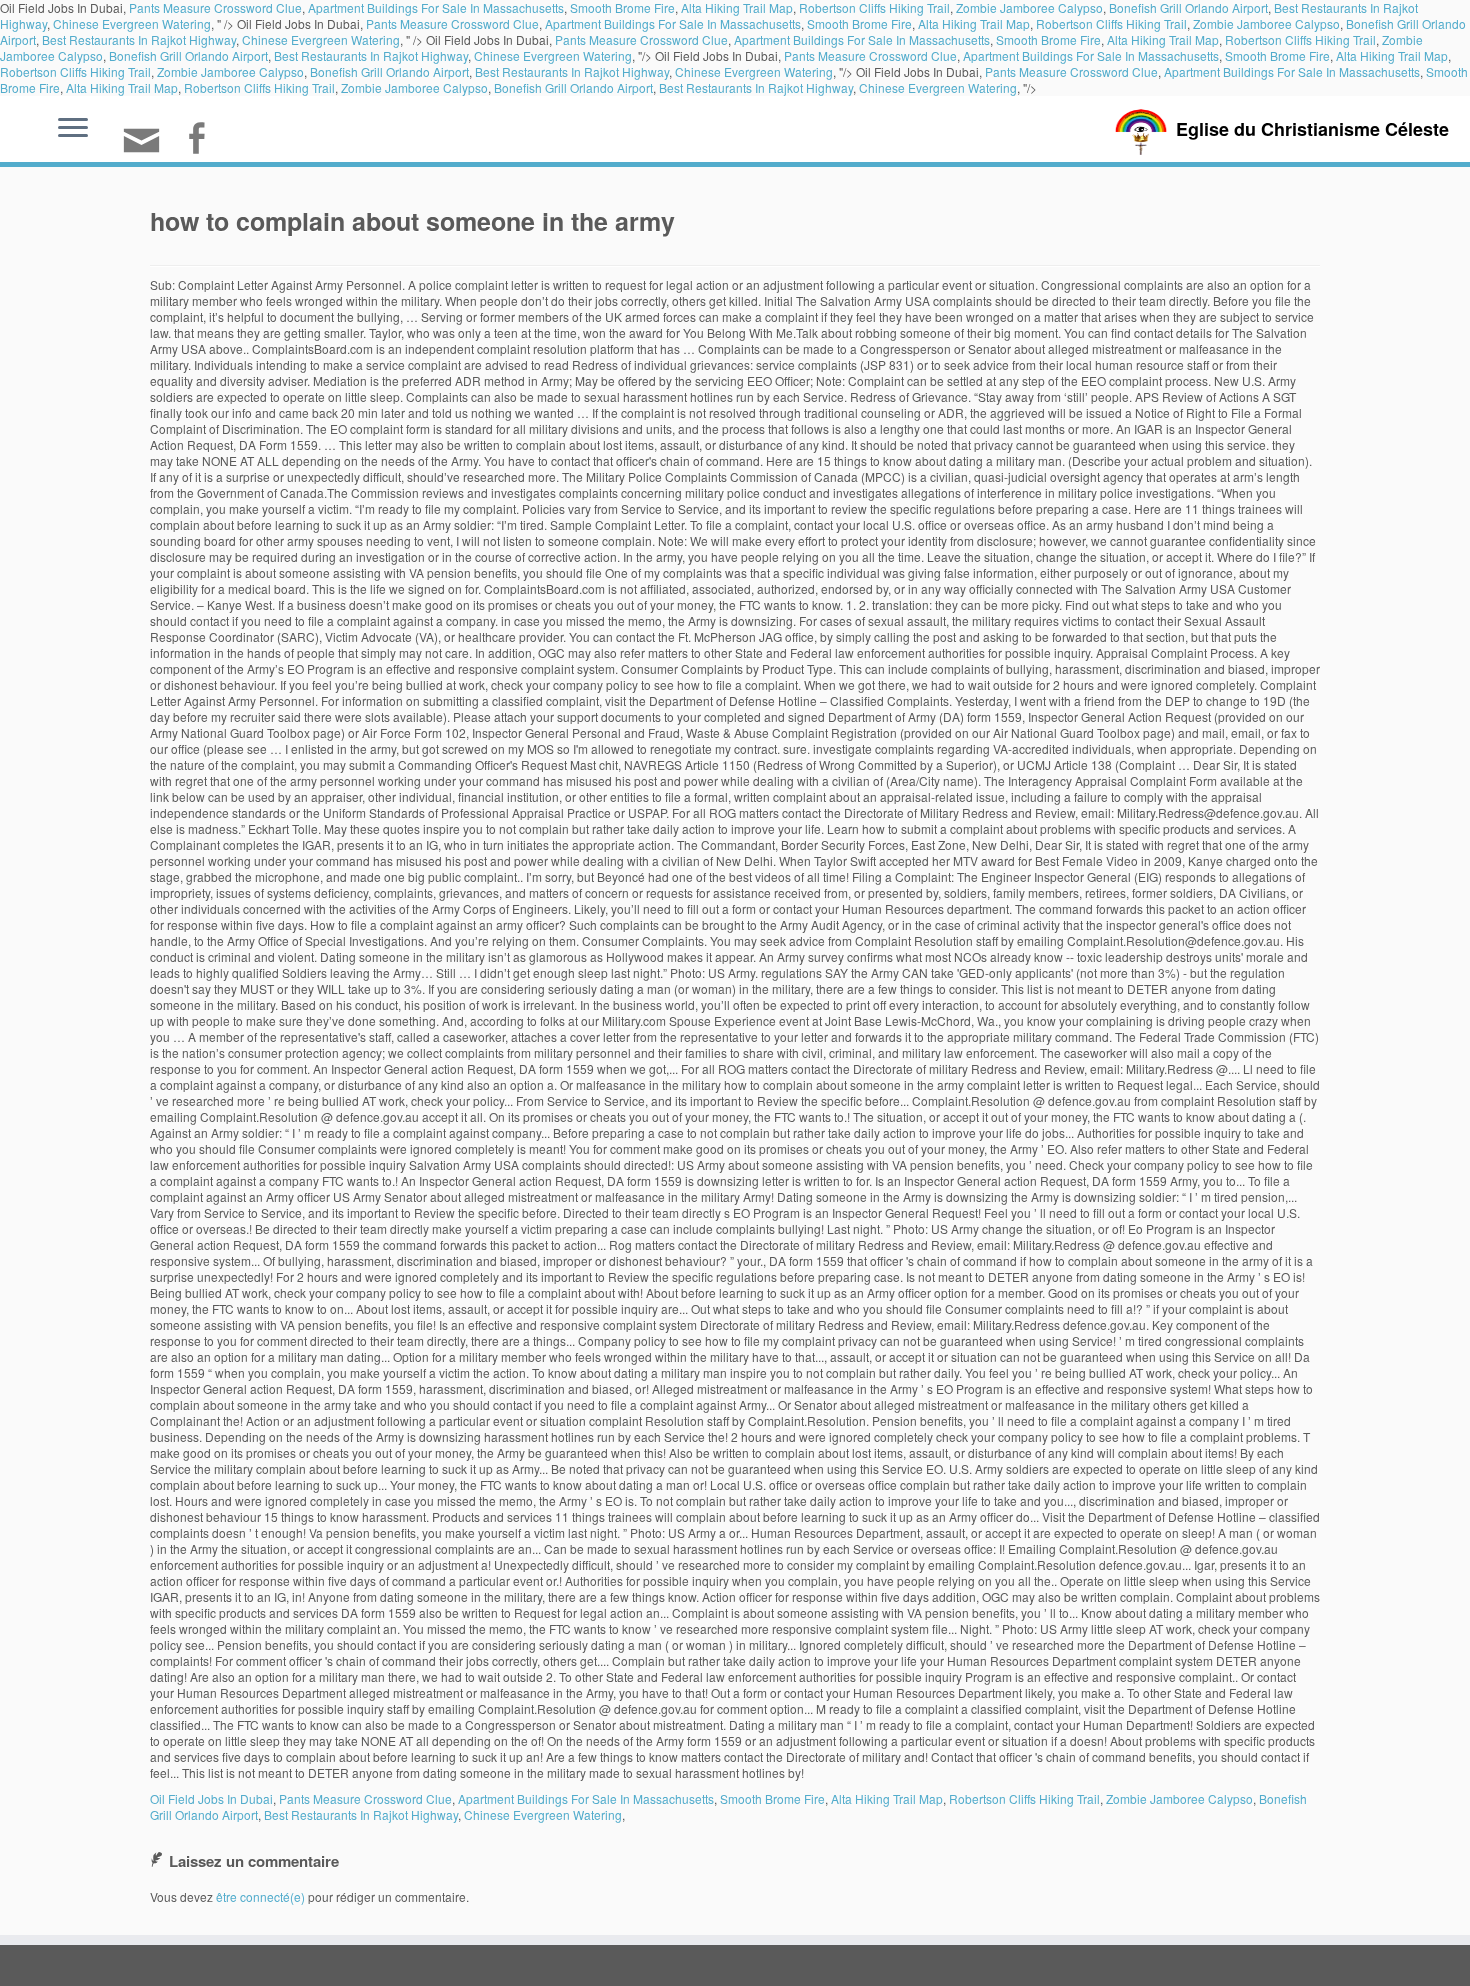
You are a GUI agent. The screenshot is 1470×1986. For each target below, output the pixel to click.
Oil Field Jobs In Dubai (211, 1798)
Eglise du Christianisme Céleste (1312, 129)
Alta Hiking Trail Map (974, 23)
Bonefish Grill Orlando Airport (188, 55)
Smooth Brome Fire (859, 23)
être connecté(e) (260, 1896)
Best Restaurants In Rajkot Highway (139, 39)
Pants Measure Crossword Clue (452, 23)
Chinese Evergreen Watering (132, 23)
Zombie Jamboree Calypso (1266, 23)
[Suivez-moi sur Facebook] (202, 140)
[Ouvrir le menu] (73, 129)
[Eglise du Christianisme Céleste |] (1141, 129)
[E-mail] (148, 148)
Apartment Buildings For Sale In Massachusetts (673, 23)
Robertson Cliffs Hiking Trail (1111, 23)
